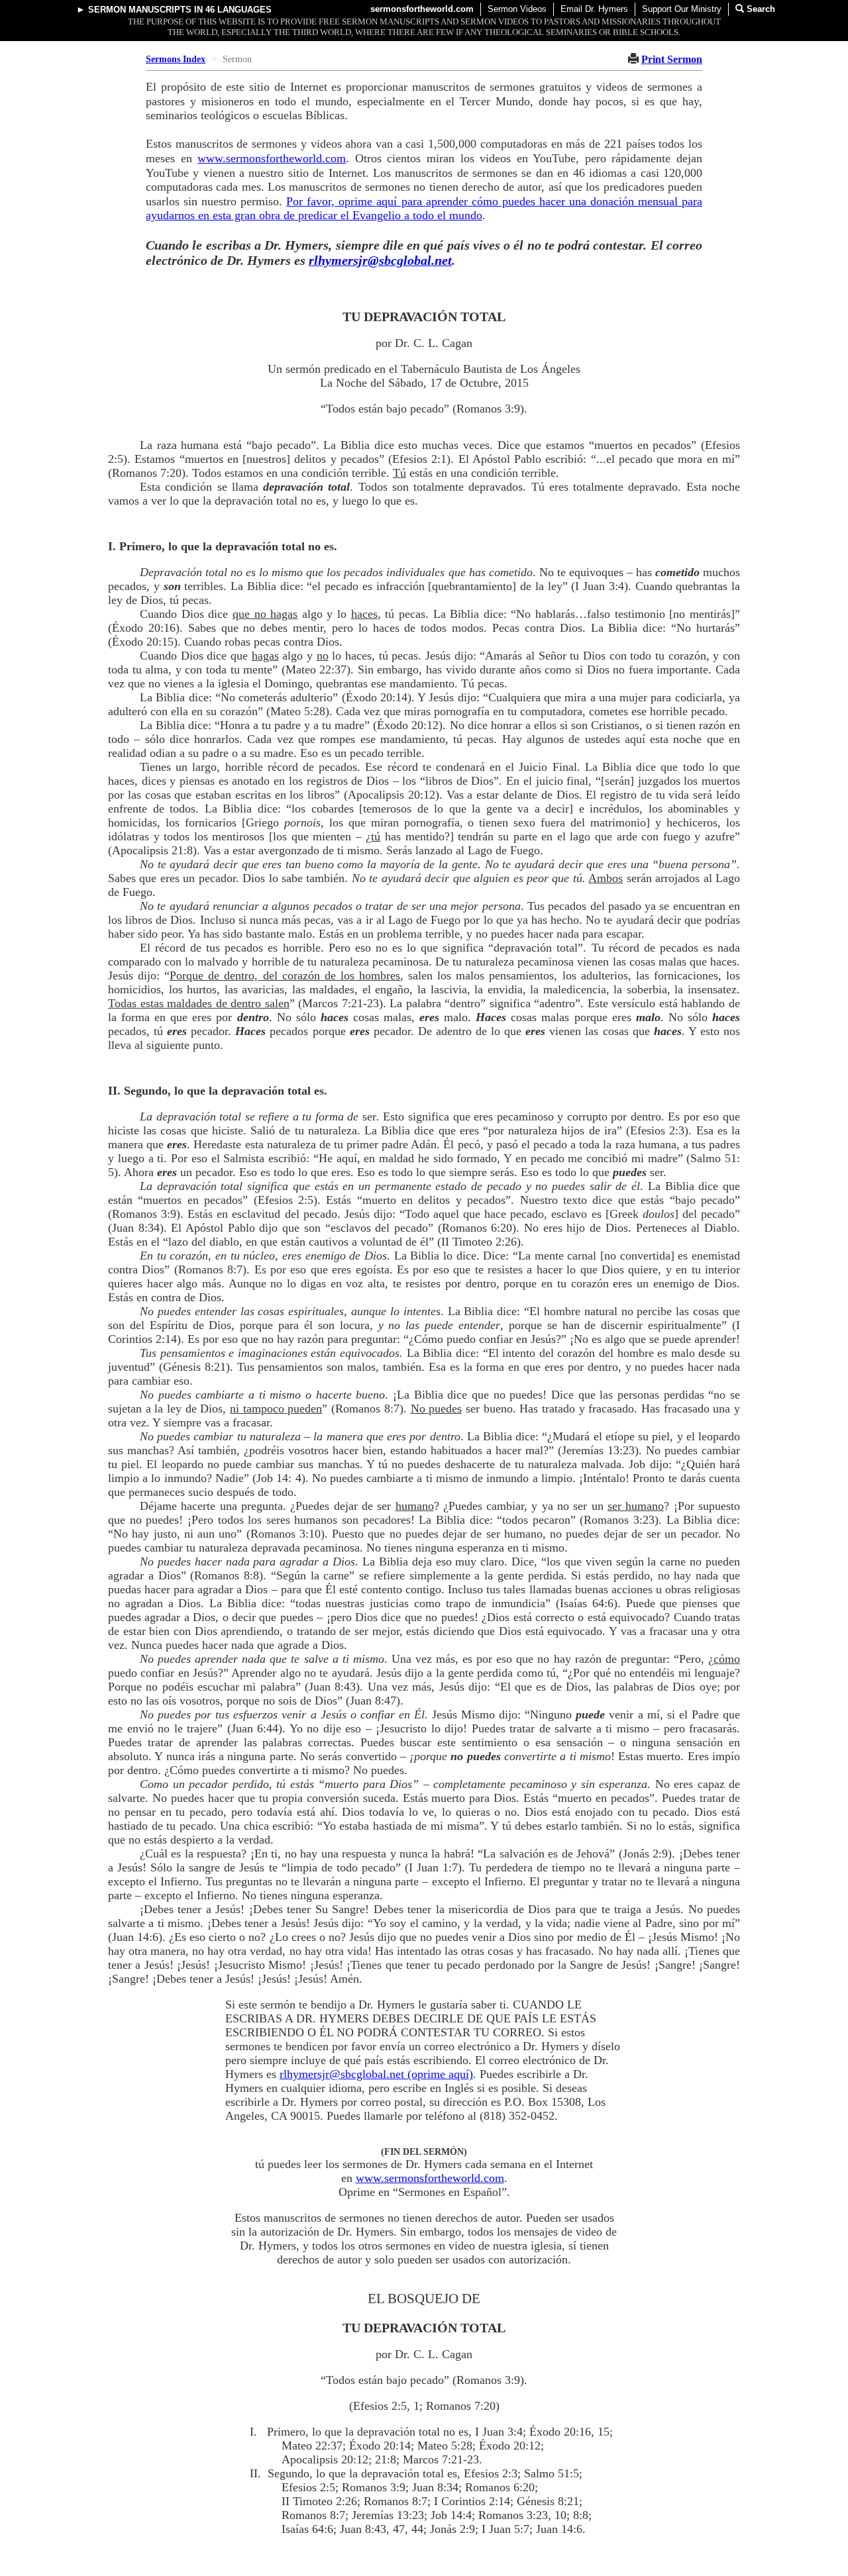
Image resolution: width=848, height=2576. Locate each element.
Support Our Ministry (682, 9)
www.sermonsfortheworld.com (272, 158)
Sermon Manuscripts (140, 10)
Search (760, 9)
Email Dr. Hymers (594, 9)
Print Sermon (672, 59)
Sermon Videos (517, 9)
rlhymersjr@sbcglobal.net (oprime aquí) (376, 2074)
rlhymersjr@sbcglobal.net (380, 260)
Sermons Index (176, 59)
